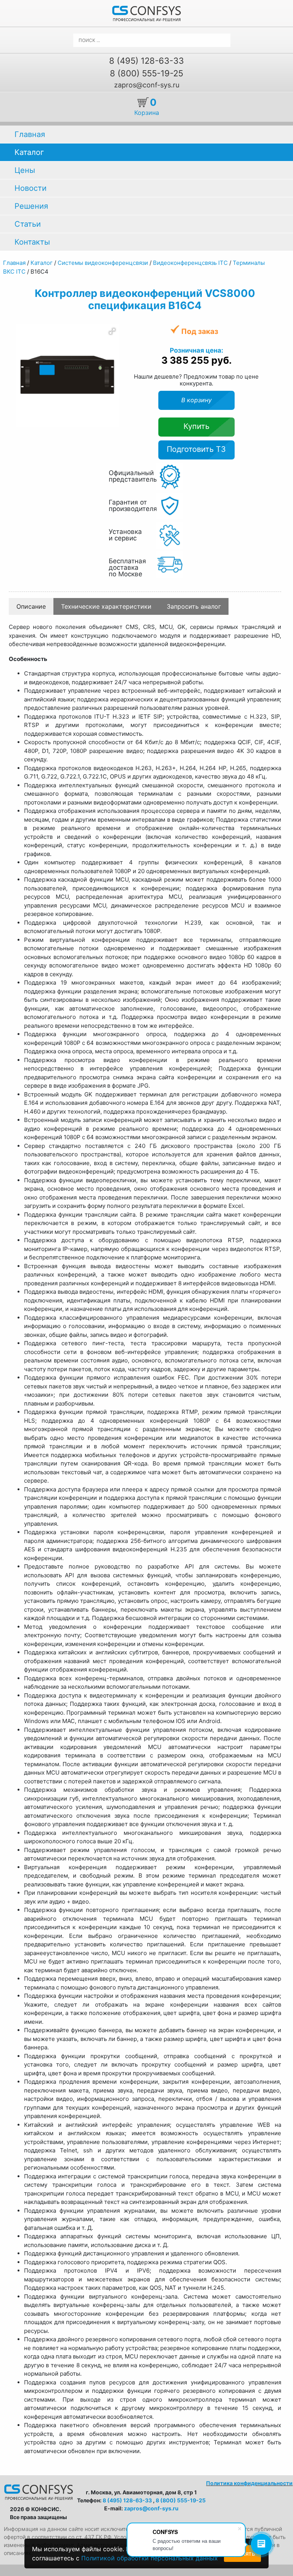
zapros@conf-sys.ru (147, 85)
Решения (31, 206)
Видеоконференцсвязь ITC (190, 263)
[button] (112, 331)
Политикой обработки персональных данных (150, 2558)
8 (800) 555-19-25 (146, 73)
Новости (31, 188)
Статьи (28, 224)
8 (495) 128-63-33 (146, 61)
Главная (30, 134)
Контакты (32, 242)
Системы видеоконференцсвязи (103, 263)
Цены (25, 170)
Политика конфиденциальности (249, 2483)
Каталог (29, 152)
